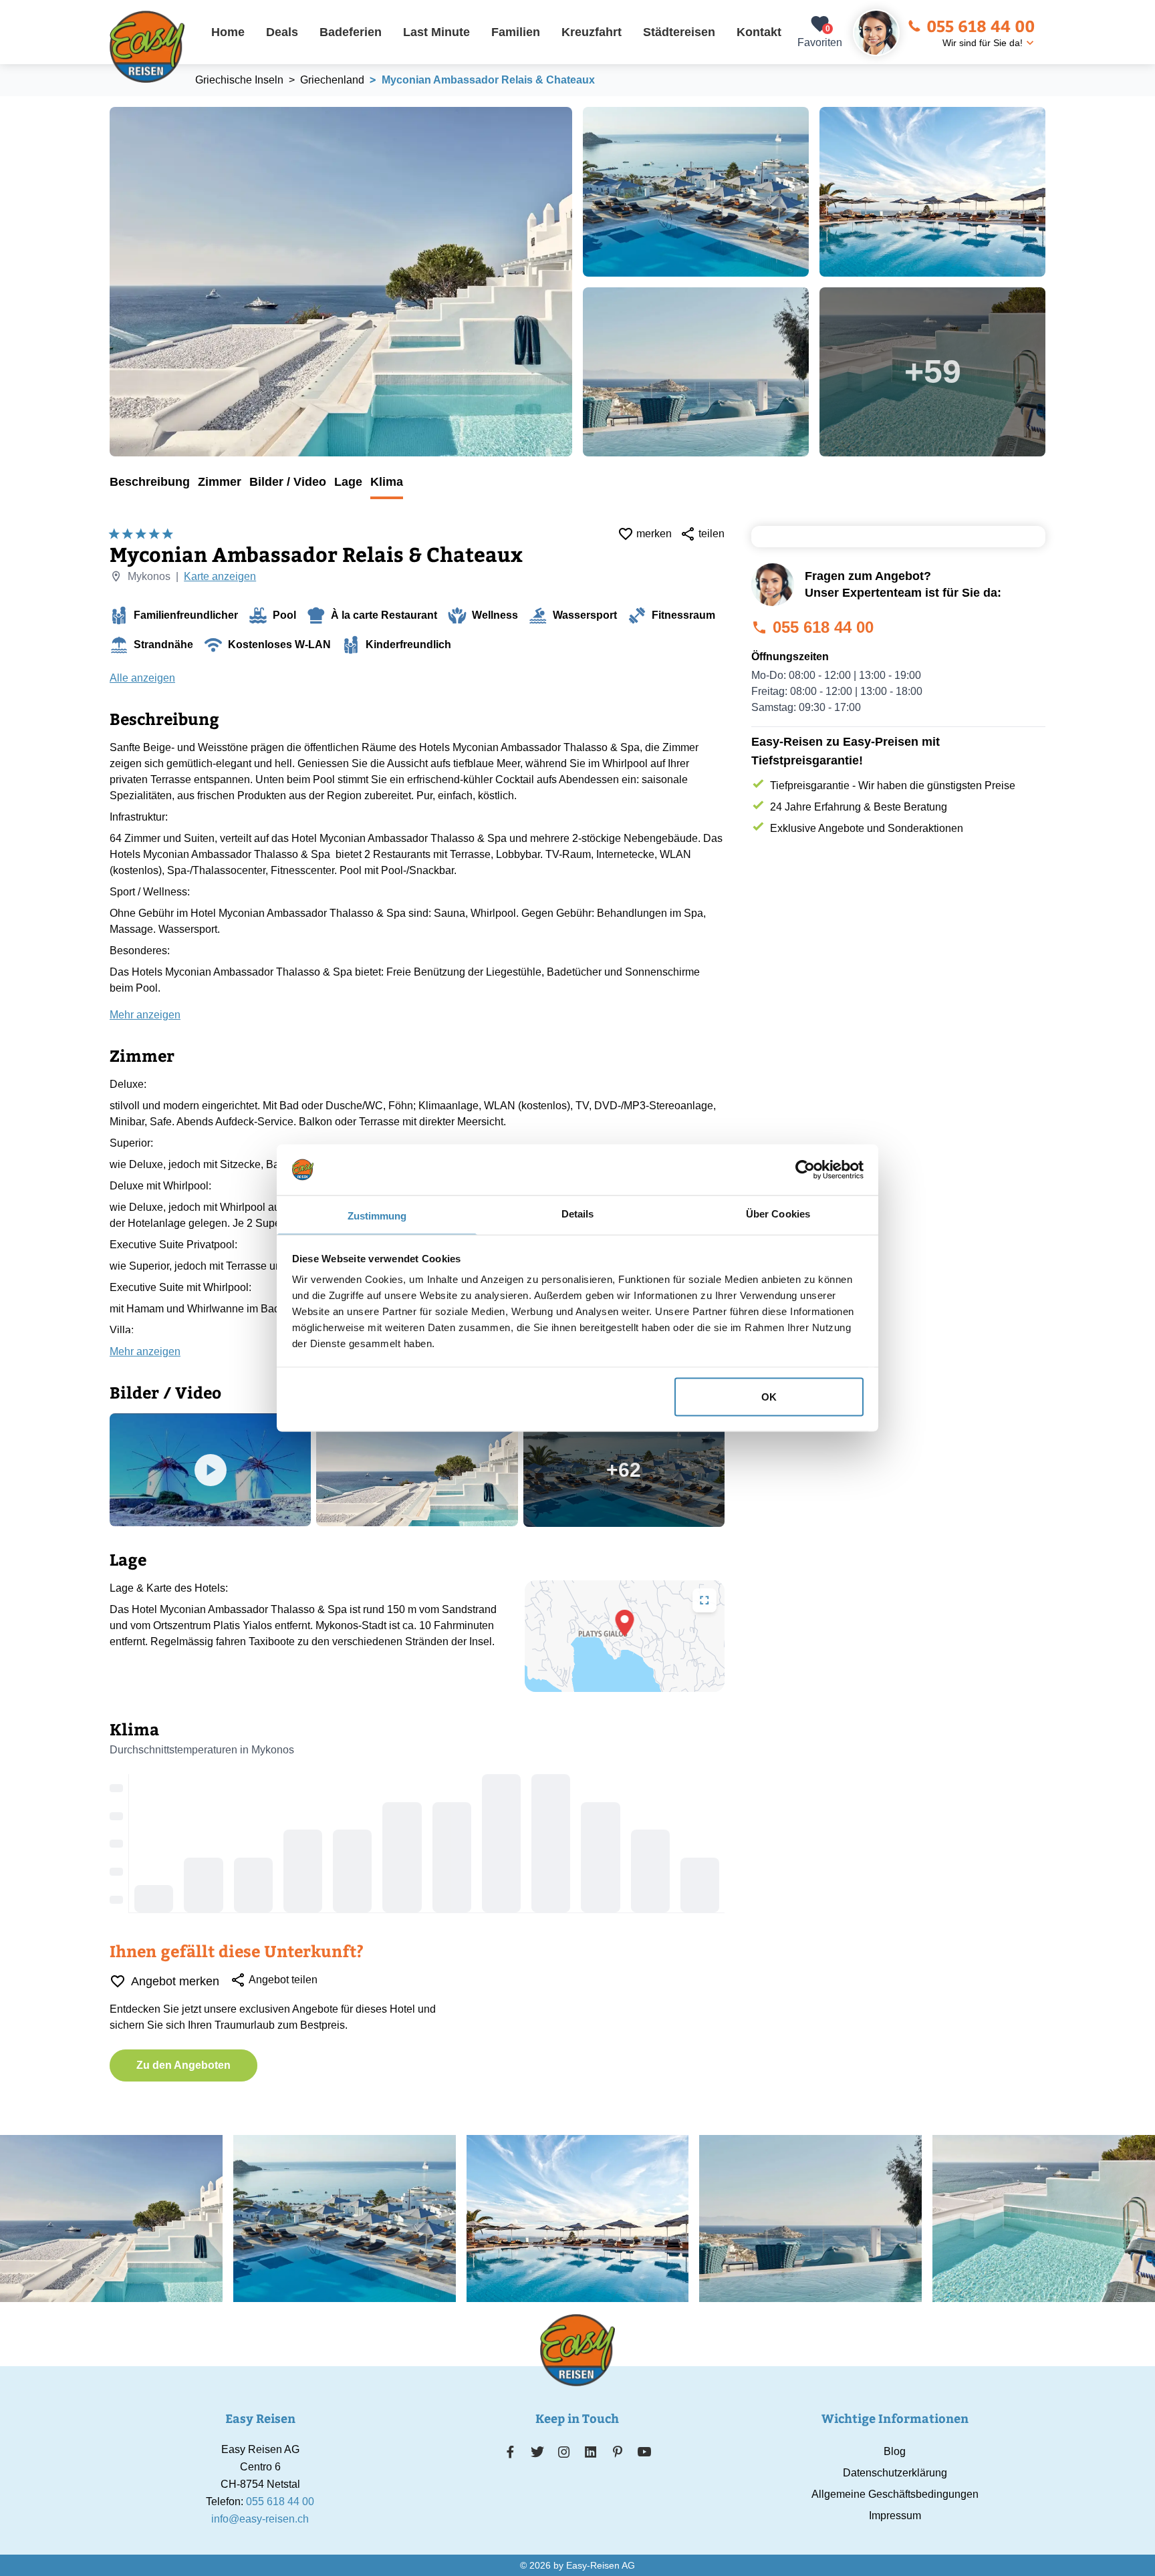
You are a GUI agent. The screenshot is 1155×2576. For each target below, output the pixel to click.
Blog (895, 2451)
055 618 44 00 (981, 25)
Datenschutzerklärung (895, 2473)
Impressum (895, 2516)
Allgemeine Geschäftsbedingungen (895, 2494)
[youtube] (644, 2452)
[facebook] (510, 2452)
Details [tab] (578, 1214)
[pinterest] (617, 2452)
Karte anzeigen (220, 576)
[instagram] (564, 2452)
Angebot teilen (283, 1980)
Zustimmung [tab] (377, 1216)
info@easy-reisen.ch (260, 2519)
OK (769, 1396)
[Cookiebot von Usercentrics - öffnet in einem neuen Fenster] (805, 1169)
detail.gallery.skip (110, 108)
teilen (712, 534)
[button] (625, 1623)
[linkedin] (591, 2452)
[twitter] (537, 2452)
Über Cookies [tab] (778, 1214)
